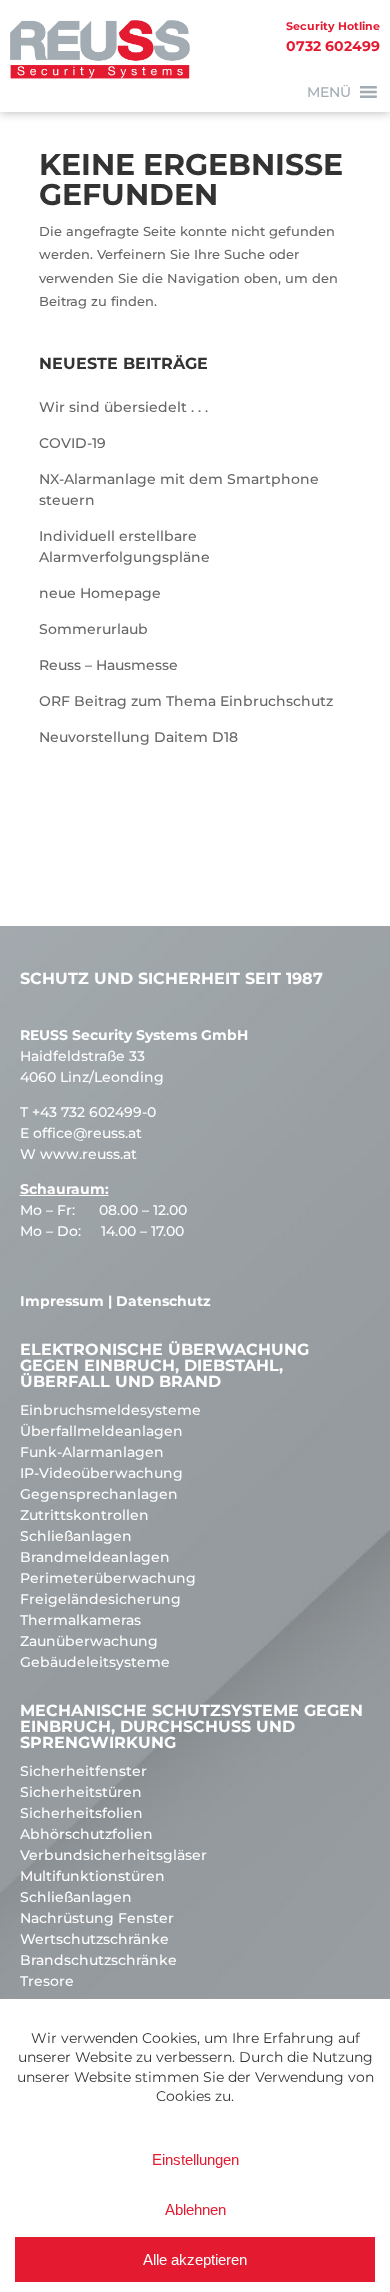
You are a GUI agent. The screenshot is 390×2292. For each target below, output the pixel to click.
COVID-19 (72, 443)
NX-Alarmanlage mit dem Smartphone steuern (179, 489)
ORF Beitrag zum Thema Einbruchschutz (186, 701)
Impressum (62, 1301)
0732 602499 (333, 37)
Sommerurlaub (93, 629)
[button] (329, 92)
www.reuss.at (88, 1154)
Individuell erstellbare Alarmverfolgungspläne (124, 546)
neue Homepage (100, 593)
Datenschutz (163, 1301)
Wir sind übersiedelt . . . (123, 407)
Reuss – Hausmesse (108, 665)
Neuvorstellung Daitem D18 (138, 737)
